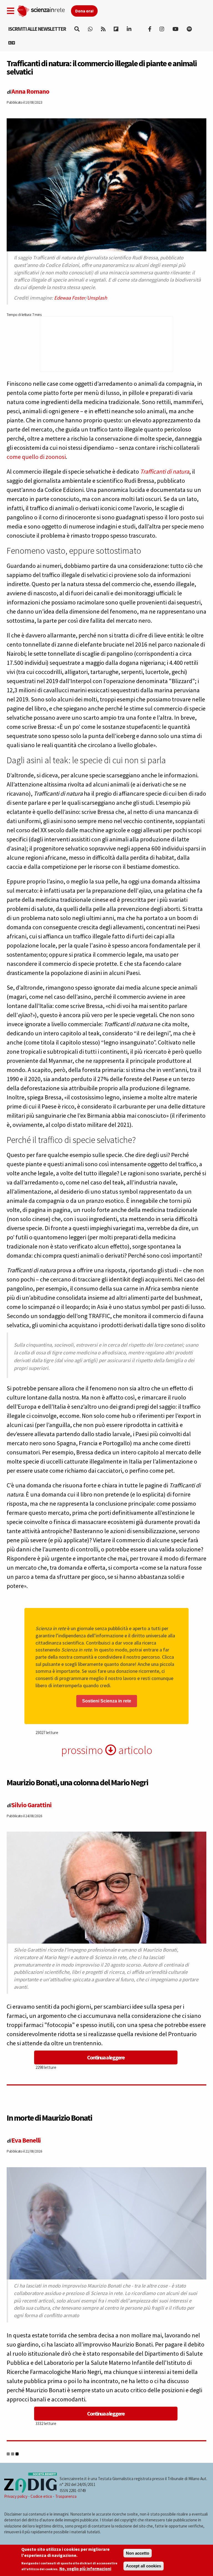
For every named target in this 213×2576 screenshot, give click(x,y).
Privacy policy (16, 2496)
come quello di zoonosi (36, 457)
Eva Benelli (26, 2140)
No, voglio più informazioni (85, 2569)
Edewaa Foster (70, 298)
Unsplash (97, 298)
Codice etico (41, 2496)
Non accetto (138, 2553)
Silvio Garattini (31, 1805)
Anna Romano (30, 91)
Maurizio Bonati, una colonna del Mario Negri (77, 1782)
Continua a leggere (106, 2057)
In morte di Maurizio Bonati (49, 2118)
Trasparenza (66, 2496)
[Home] (44, 10)
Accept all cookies (144, 2566)
